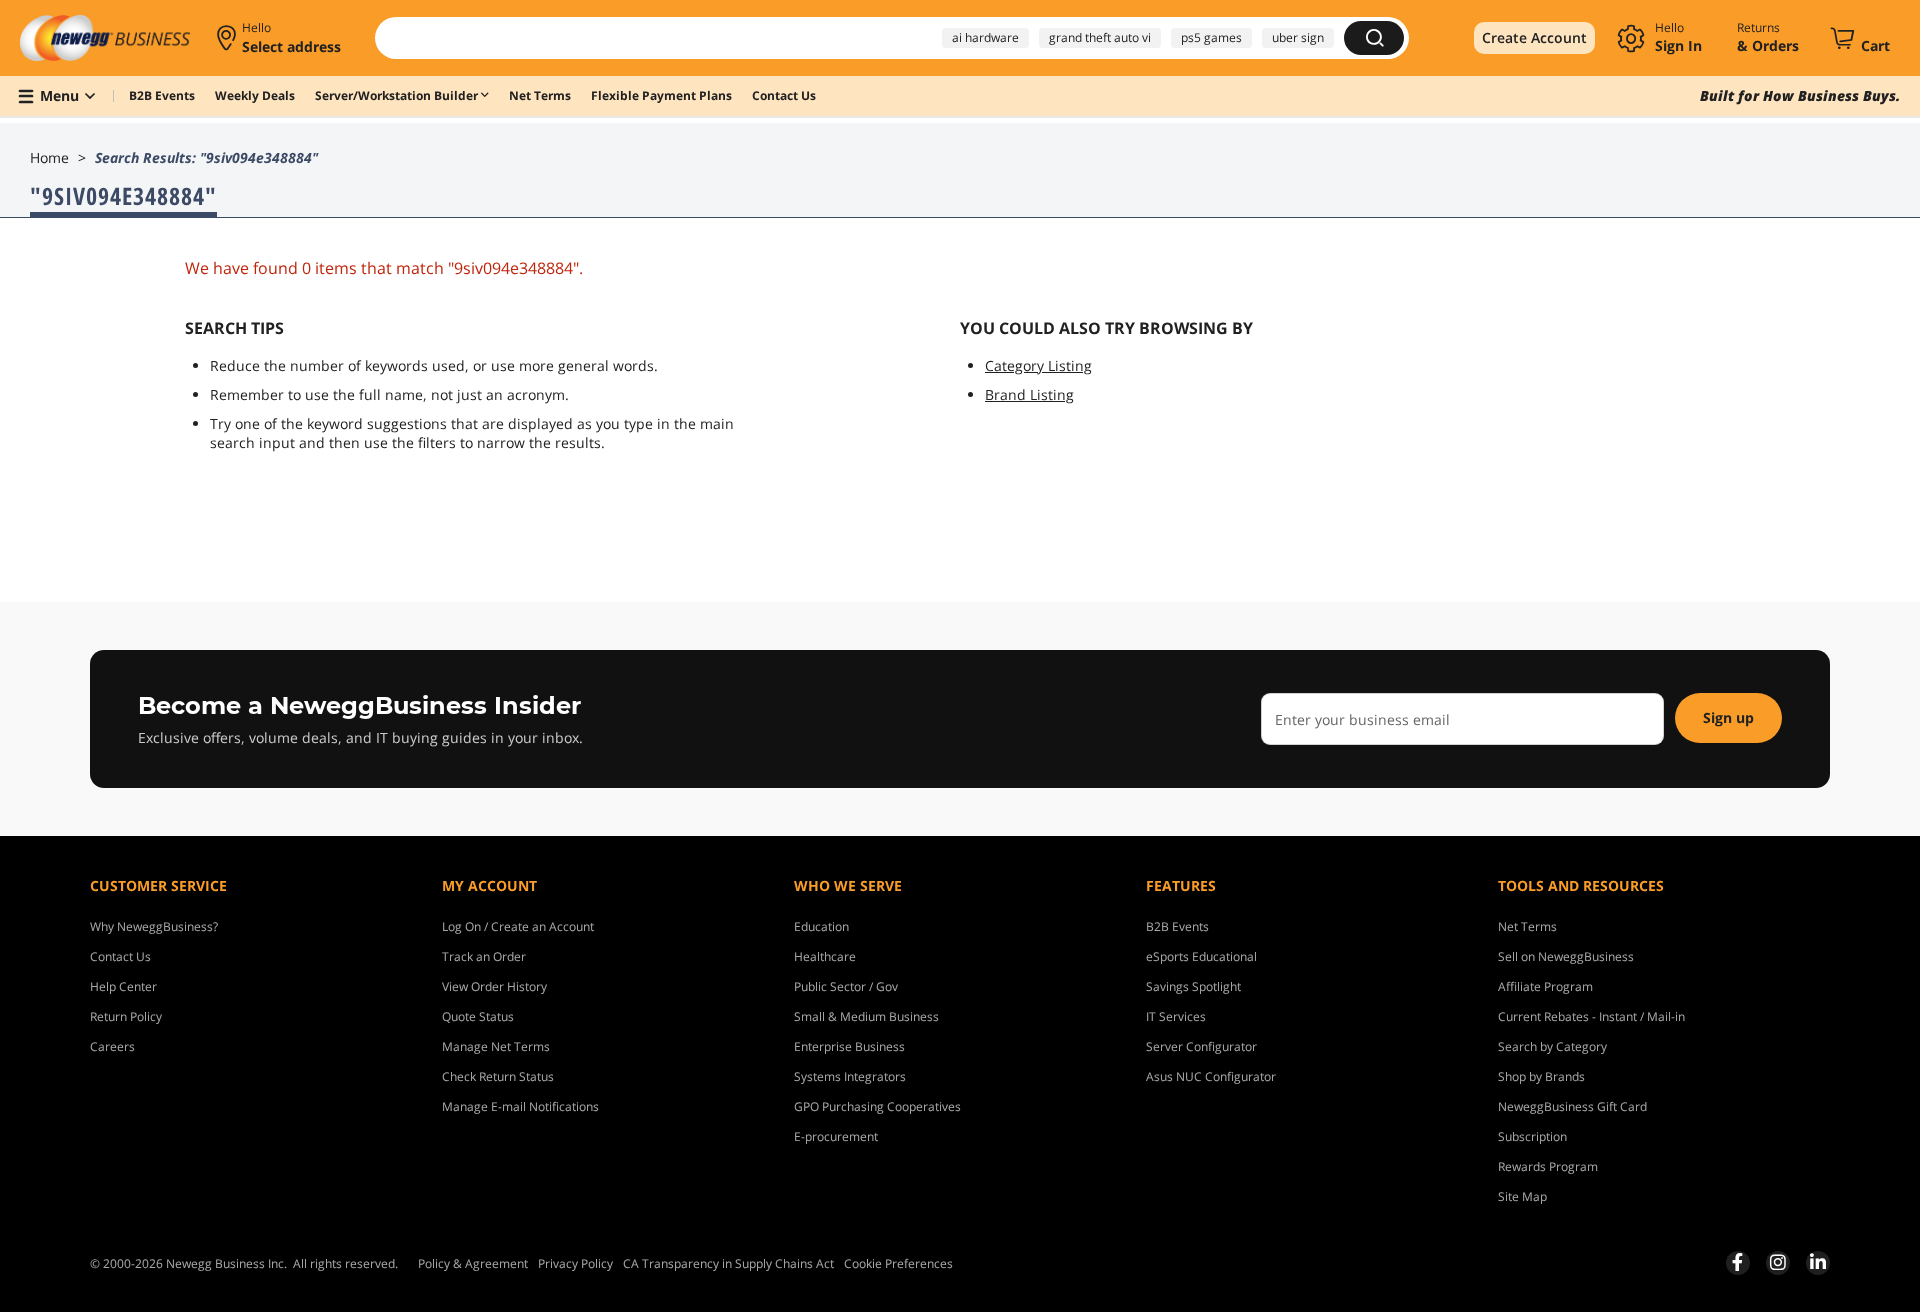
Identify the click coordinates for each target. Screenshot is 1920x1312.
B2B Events (1177, 926)
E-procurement (836, 1136)
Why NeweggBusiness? (154, 926)
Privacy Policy (575, 1263)
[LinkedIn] (1818, 1262)
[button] (280, 38)
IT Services (1176, 1016)
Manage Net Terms (496, 1046)
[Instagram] (1778, 1262)
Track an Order (484, 956)
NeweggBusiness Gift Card (1572, 1106)
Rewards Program (1548, 1166)
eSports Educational (1201, 956)
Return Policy (126, 1016)
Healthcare (825, 956)
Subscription (1532, 1136)
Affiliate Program (1545, 986)
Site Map (1522, 1196)
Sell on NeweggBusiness (1566, 956)
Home (49, 157)
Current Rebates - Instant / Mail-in (1591, 1016)
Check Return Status (498, 1076)
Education (821, 926)
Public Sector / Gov (846, 986)
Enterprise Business (849, 1046)
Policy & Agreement (473, 1263)
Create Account (1534, 37)
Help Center (123, 986)
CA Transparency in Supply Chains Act (728, 1263)
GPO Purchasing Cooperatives (877, 1106)
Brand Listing (1029, 394)
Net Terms (1527, 926)
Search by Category (1552, 1046)
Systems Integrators (850, 1076)
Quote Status (478, 1016)
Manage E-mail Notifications (520, 1106)
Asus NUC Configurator (1211, 1076)
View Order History (494, 986)
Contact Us (120, 956)
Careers (112, 1046)
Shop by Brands (1541, 1076)
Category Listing (1038, 365)
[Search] (1374, 38)
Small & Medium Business (866, 1016)
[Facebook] (1737, 1262)
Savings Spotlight (1193, 986)
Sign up (1728, 717)
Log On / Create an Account (518, 926)
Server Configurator (1201, 1046)
